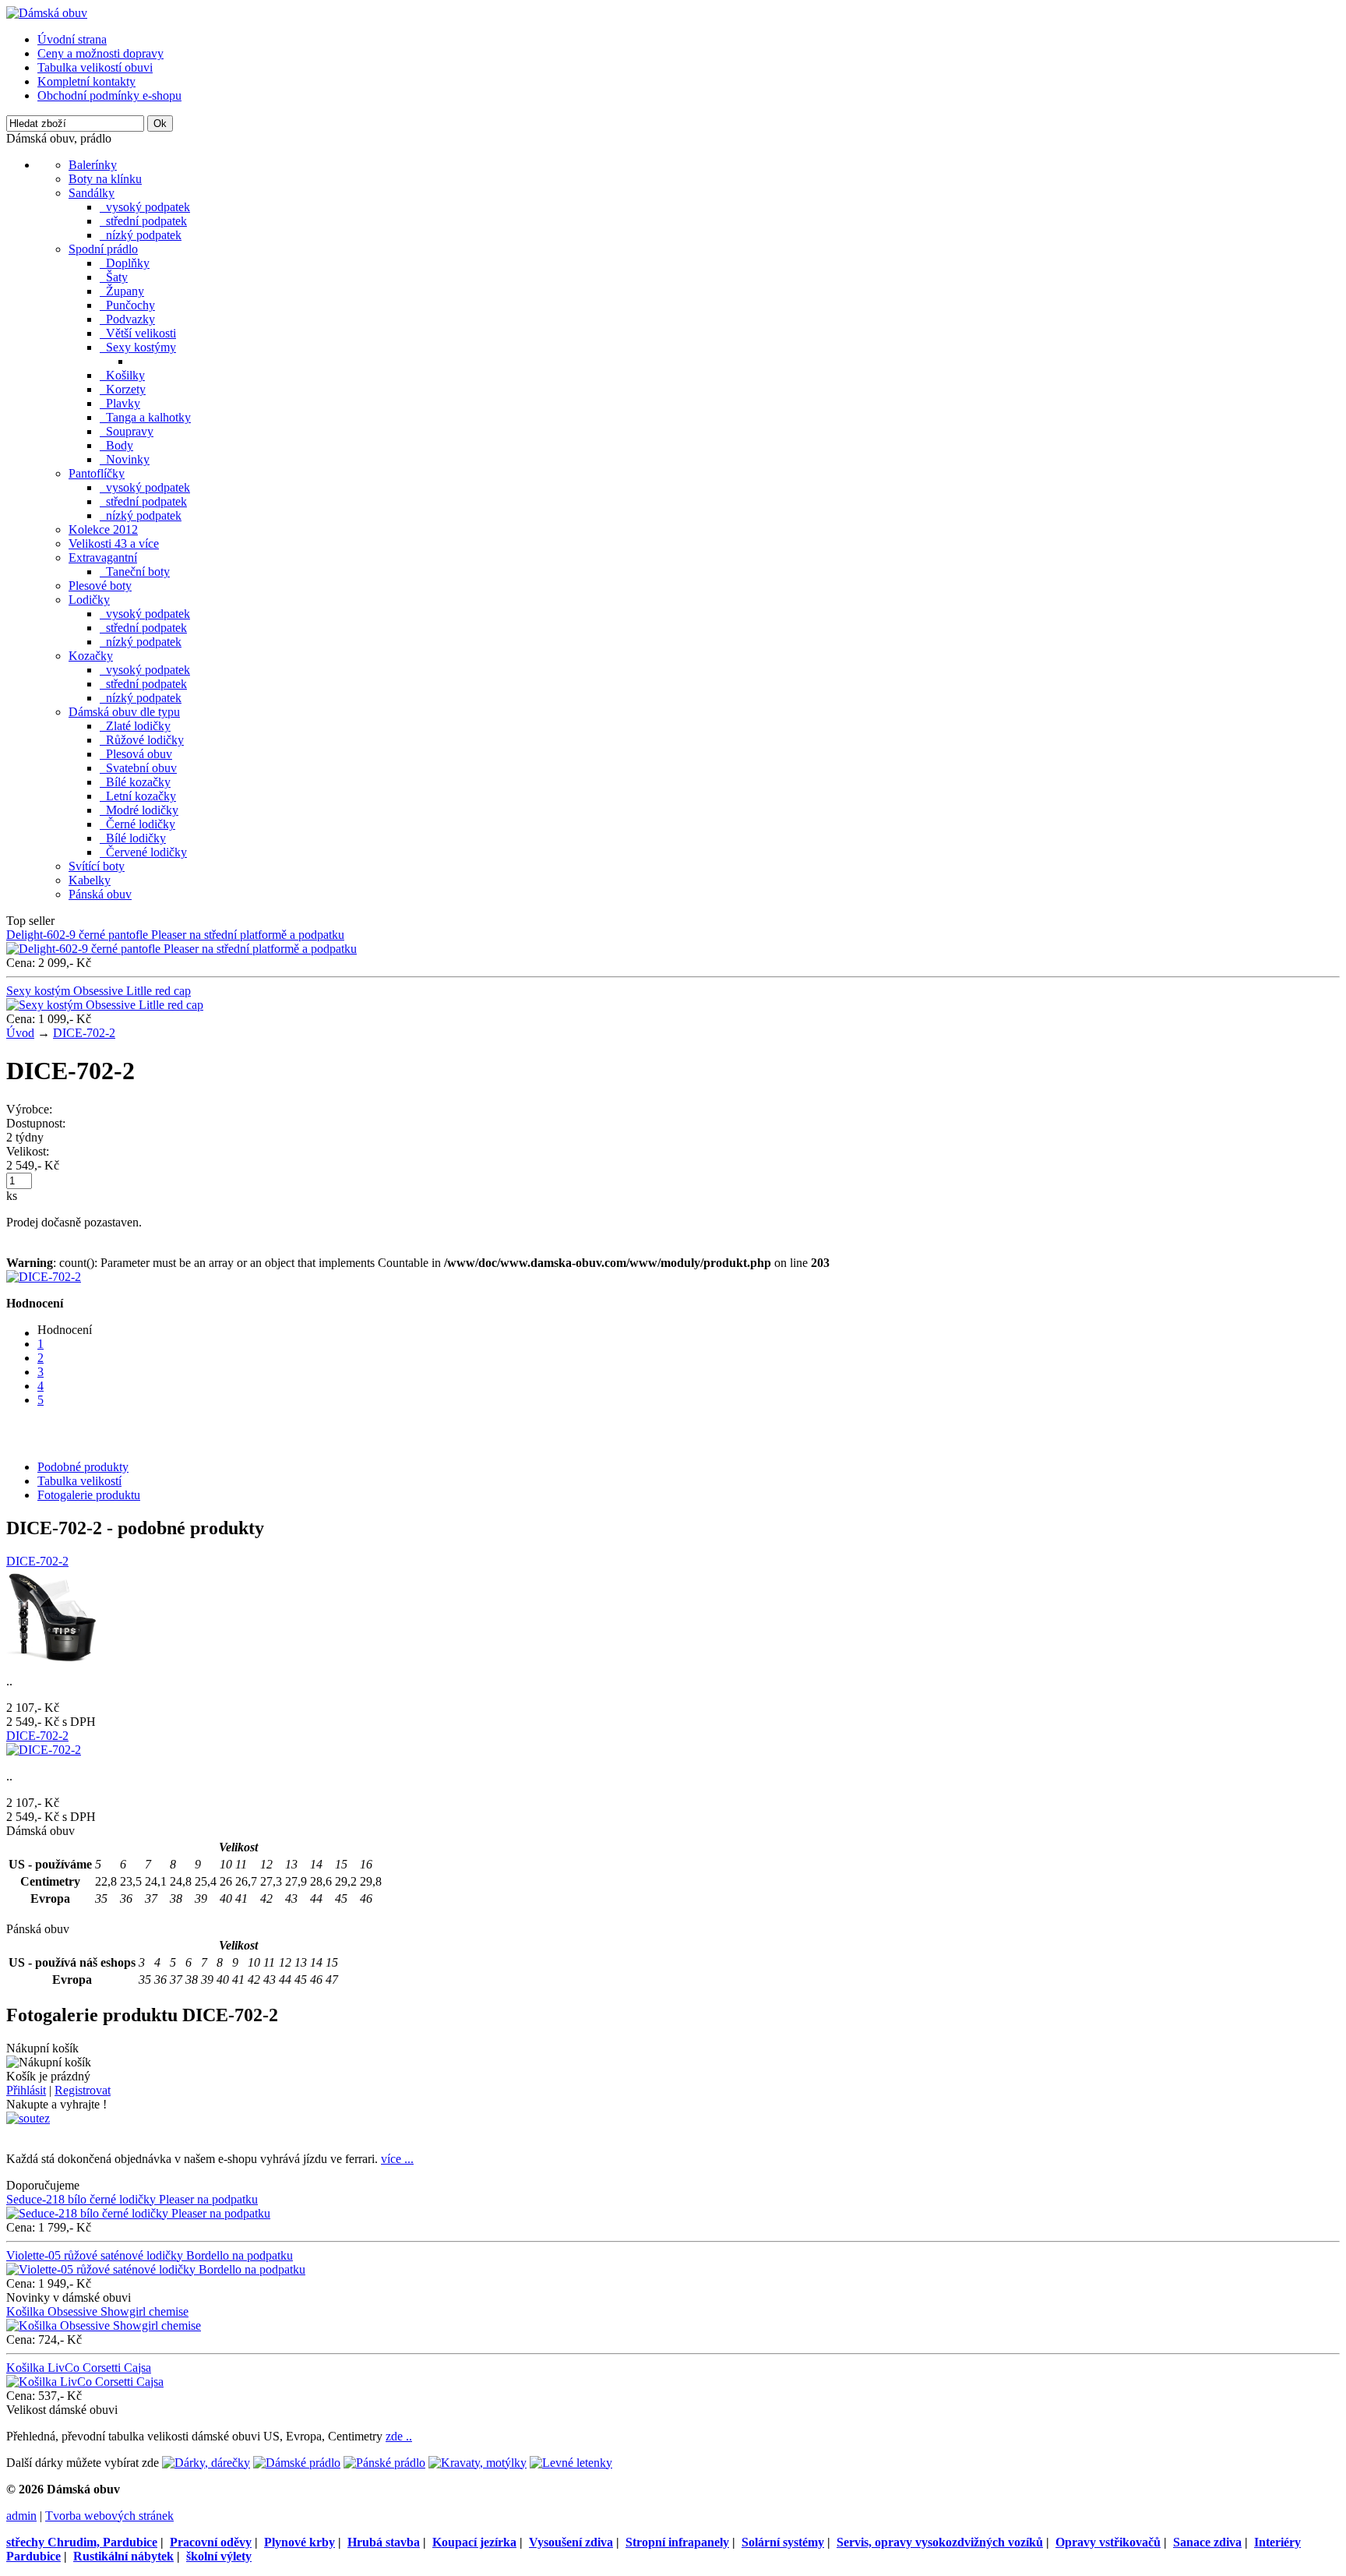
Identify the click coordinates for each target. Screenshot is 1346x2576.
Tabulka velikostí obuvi (95, 67)
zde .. (399, 2436)
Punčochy (127, 305)
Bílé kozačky (135, 782)
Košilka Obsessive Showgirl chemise (97, 2311)
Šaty (114, 277)
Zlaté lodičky (135, 726)
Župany (122, 291)
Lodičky (89, 600)
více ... (397, 2159)
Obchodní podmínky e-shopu (109, 95)
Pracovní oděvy (211, 2542)
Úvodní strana (72, 39)
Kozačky (91, 656)
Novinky (125, 459)
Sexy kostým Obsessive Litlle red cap (99, 991)
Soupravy (127, 431)
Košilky (122, 375)
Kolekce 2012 (103, 529)
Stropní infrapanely (677, 2542)
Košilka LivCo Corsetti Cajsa (79, 2368)
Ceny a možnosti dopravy (100, 53)
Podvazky (127, 319)
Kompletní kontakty (86, 81)
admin (21, 2516)
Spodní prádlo (103, 249)
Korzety (123, 389)
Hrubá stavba (384, 2542)
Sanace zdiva (1207, 2542)
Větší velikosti (138, 333)
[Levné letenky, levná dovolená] (571, 2463)
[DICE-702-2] (44, 1277)
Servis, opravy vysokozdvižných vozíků (940, 2542)
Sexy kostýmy (138, 347)
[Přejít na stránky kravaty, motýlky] (477, 2463)
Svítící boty (97, 866)
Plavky (120, 403)
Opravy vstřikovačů (1108, 2542)
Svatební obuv (138, 768)
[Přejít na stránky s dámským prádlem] (297, 2463)
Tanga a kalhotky (145, 417)
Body (116, 445)
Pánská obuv (100, 894)
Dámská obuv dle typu (124, 712)
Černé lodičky (137, 824)
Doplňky (125, 263)
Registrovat (83, 2090)
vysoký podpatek (145, 207)
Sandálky (92, 193)
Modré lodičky (139, 810)
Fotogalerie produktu (89, 1495)
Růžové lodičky (142, 740)
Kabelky (90, 880)
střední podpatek (143, 221)
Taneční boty (135, 572)
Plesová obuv (136, 754)
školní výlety (219, 2556)
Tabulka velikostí (79, 1481)
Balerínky (93, 165)
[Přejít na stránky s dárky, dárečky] (206, 2463)
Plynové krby (300, 2542)
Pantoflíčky (97, 473)
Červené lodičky (143, 852)
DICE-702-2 (84, 1033)
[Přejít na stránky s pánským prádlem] (384, 2463)
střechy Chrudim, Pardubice (82, 2542)
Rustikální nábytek (123, 2556)
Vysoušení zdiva (571, 2542)
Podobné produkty (83, 1467)
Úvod (20, 1033)
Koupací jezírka (474, 2542)
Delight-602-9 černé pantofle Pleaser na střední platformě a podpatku (175, 935)
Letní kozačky (138, 796)
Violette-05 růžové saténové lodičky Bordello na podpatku (150, 2255)
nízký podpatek (141, 235)
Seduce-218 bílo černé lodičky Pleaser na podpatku (132, 2199)
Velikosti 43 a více (114, 543)
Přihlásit (26, 2090)
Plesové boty (100, 586)
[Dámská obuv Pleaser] (47, 13)
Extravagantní (103, 558)
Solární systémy (783, 2542)
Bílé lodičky (133, 838)
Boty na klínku (105, 179)
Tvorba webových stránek (109, 2516)
